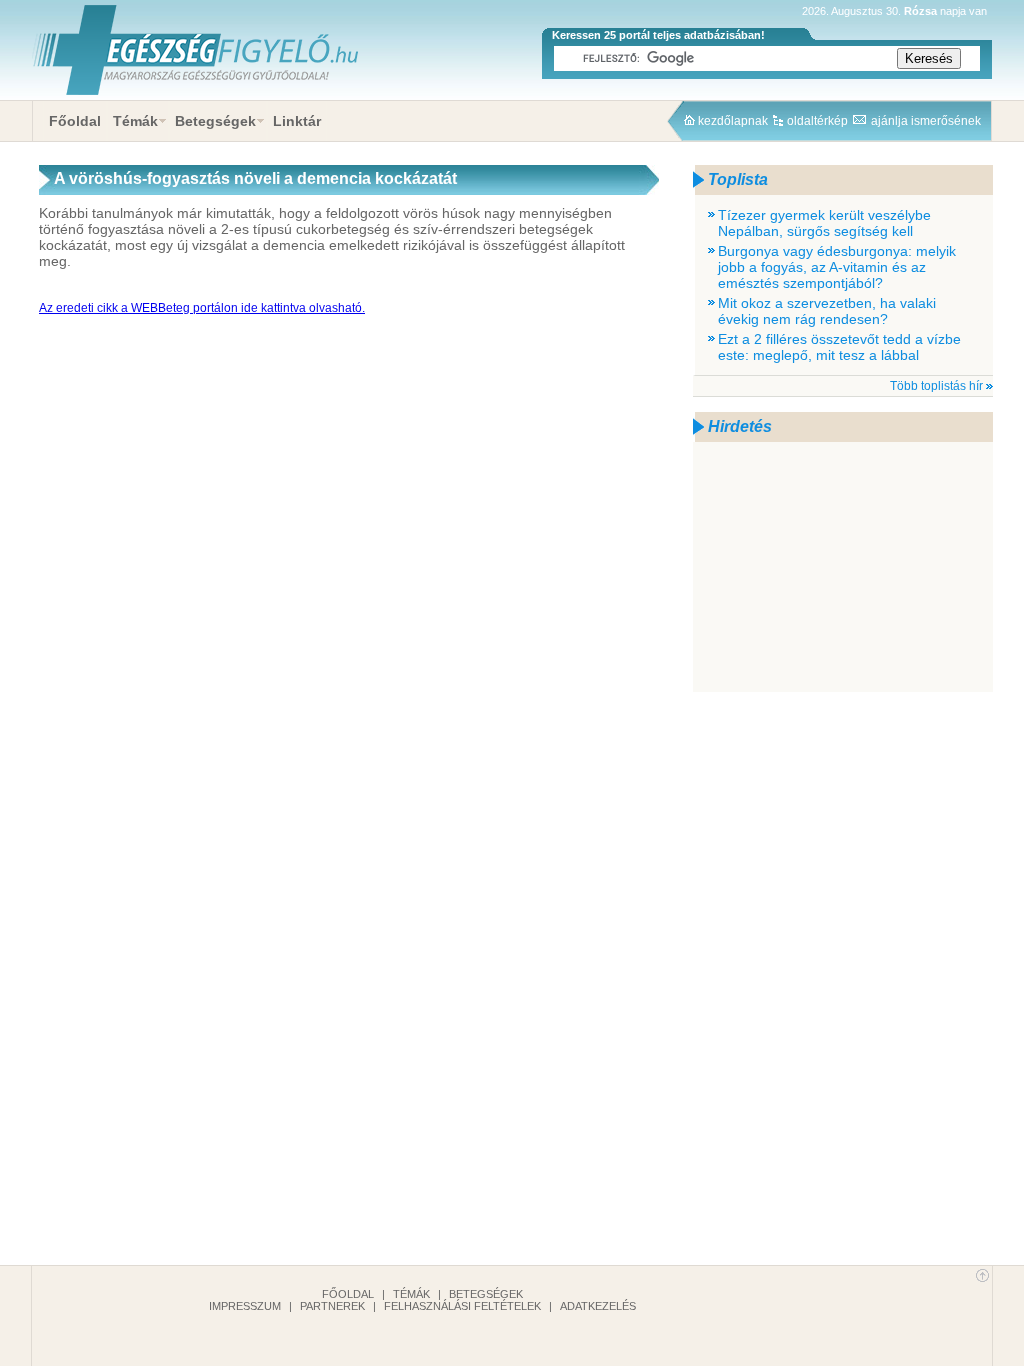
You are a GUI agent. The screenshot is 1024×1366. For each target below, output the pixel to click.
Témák (135, 121)
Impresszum (245, 1306)
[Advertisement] (843, 567)
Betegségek (215, 121)
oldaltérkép (817, 121)
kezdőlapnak (733, 121)
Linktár (297, 121)
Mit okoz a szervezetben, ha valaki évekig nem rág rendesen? (827, 311)
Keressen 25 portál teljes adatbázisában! (658, 35)
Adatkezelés (598, 1306)
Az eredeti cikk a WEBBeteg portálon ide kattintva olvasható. (202, 308)
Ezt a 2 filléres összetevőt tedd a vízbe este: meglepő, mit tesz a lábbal (839, 347)
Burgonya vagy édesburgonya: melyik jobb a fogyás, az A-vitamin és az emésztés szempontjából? (837, 267)
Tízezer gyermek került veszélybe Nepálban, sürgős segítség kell (824, 223)
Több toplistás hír (936, 386)
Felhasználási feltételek (462, 1306)
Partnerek (332, 1306)
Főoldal (75, 121)
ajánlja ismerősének (926, 121)
